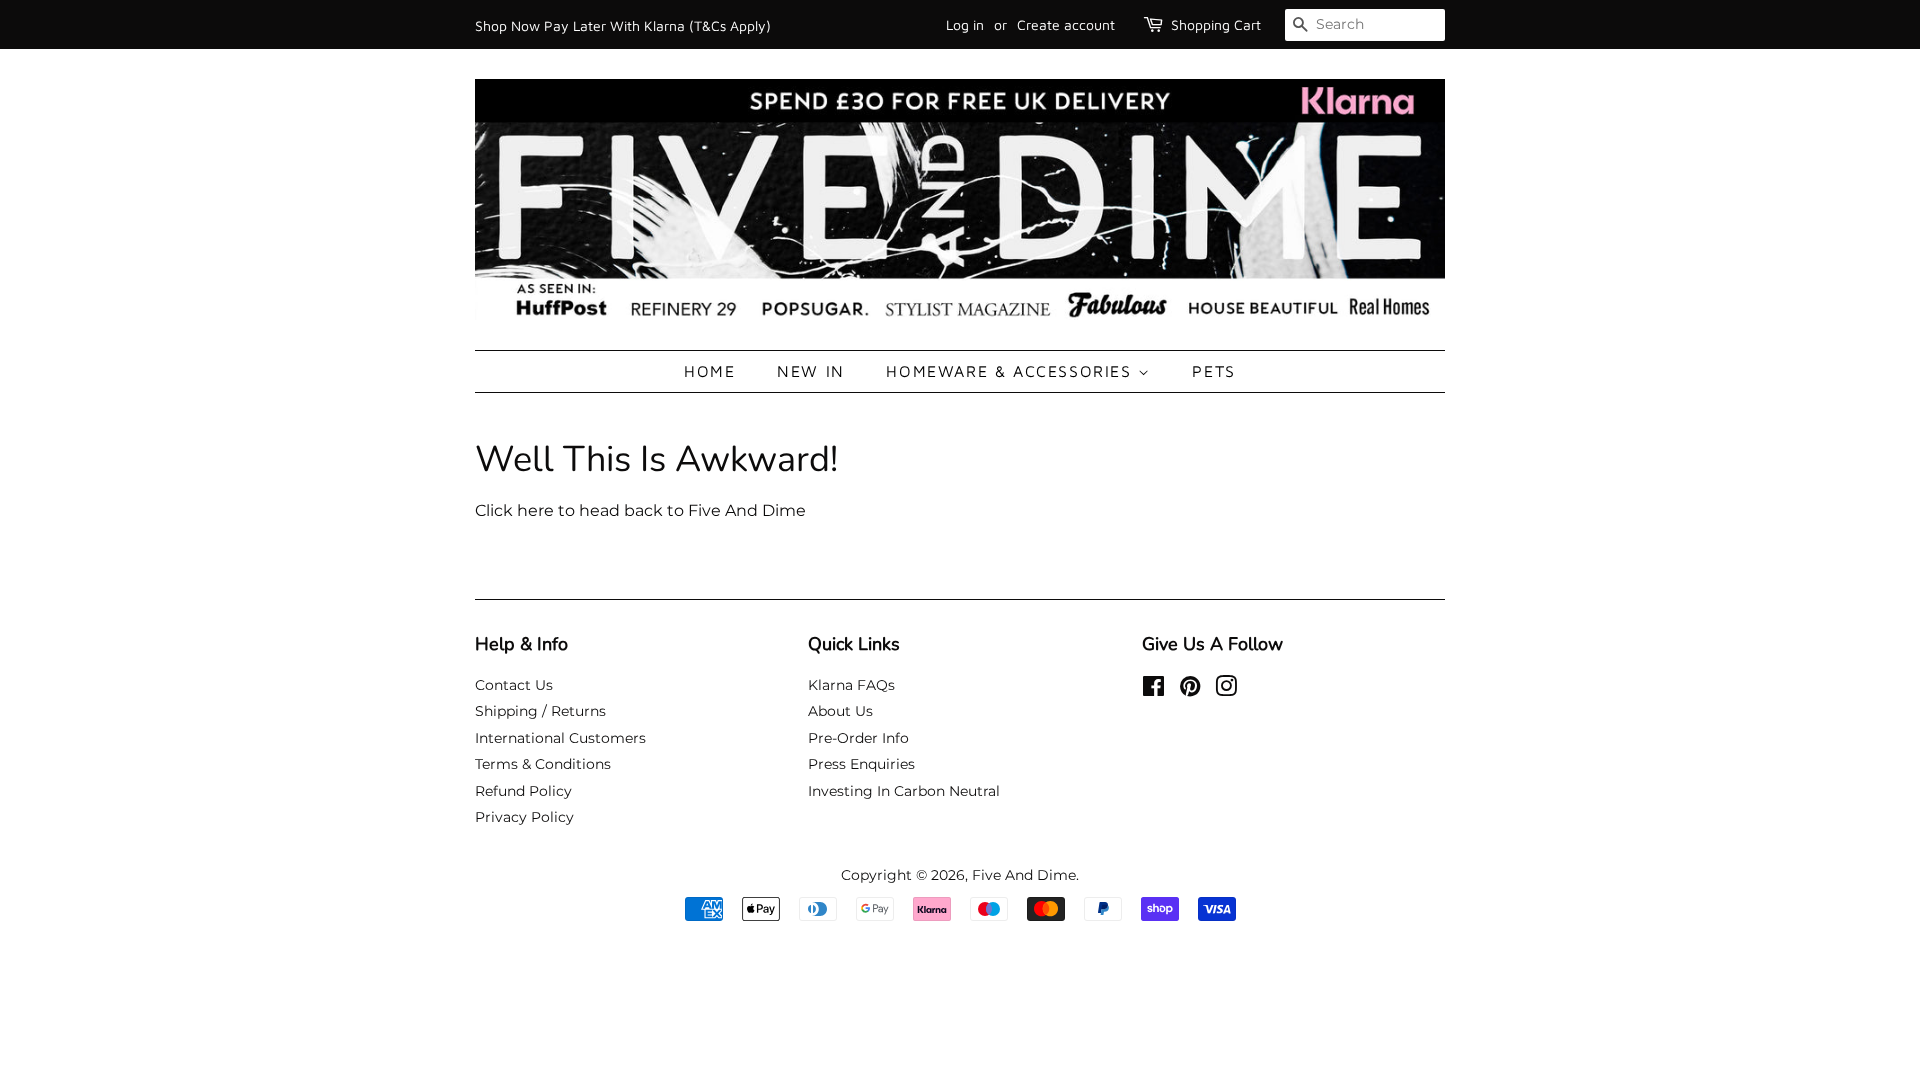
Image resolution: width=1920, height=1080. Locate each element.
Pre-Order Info (858, 738)
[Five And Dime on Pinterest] (1190, 690)
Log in (965, 24)
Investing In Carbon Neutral (904, 791)
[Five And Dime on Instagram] (1226, 690)
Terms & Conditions (543, 764)
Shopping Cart (1216, 24)
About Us (840, 711)
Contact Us (514, 685)
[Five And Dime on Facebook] (1153, 690)
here (535, 510)
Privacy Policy (524, 817)
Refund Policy (523, 791)
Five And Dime (1024, 875)
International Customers (560, 738)
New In (811, 371)
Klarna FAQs (851, 685)
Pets (1213, 371)
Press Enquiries (861, 764)
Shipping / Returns (540, 711)
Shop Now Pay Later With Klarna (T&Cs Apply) (623, 25)
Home (709, 371)
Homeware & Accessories (1012, 371)
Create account (1066, 24)
